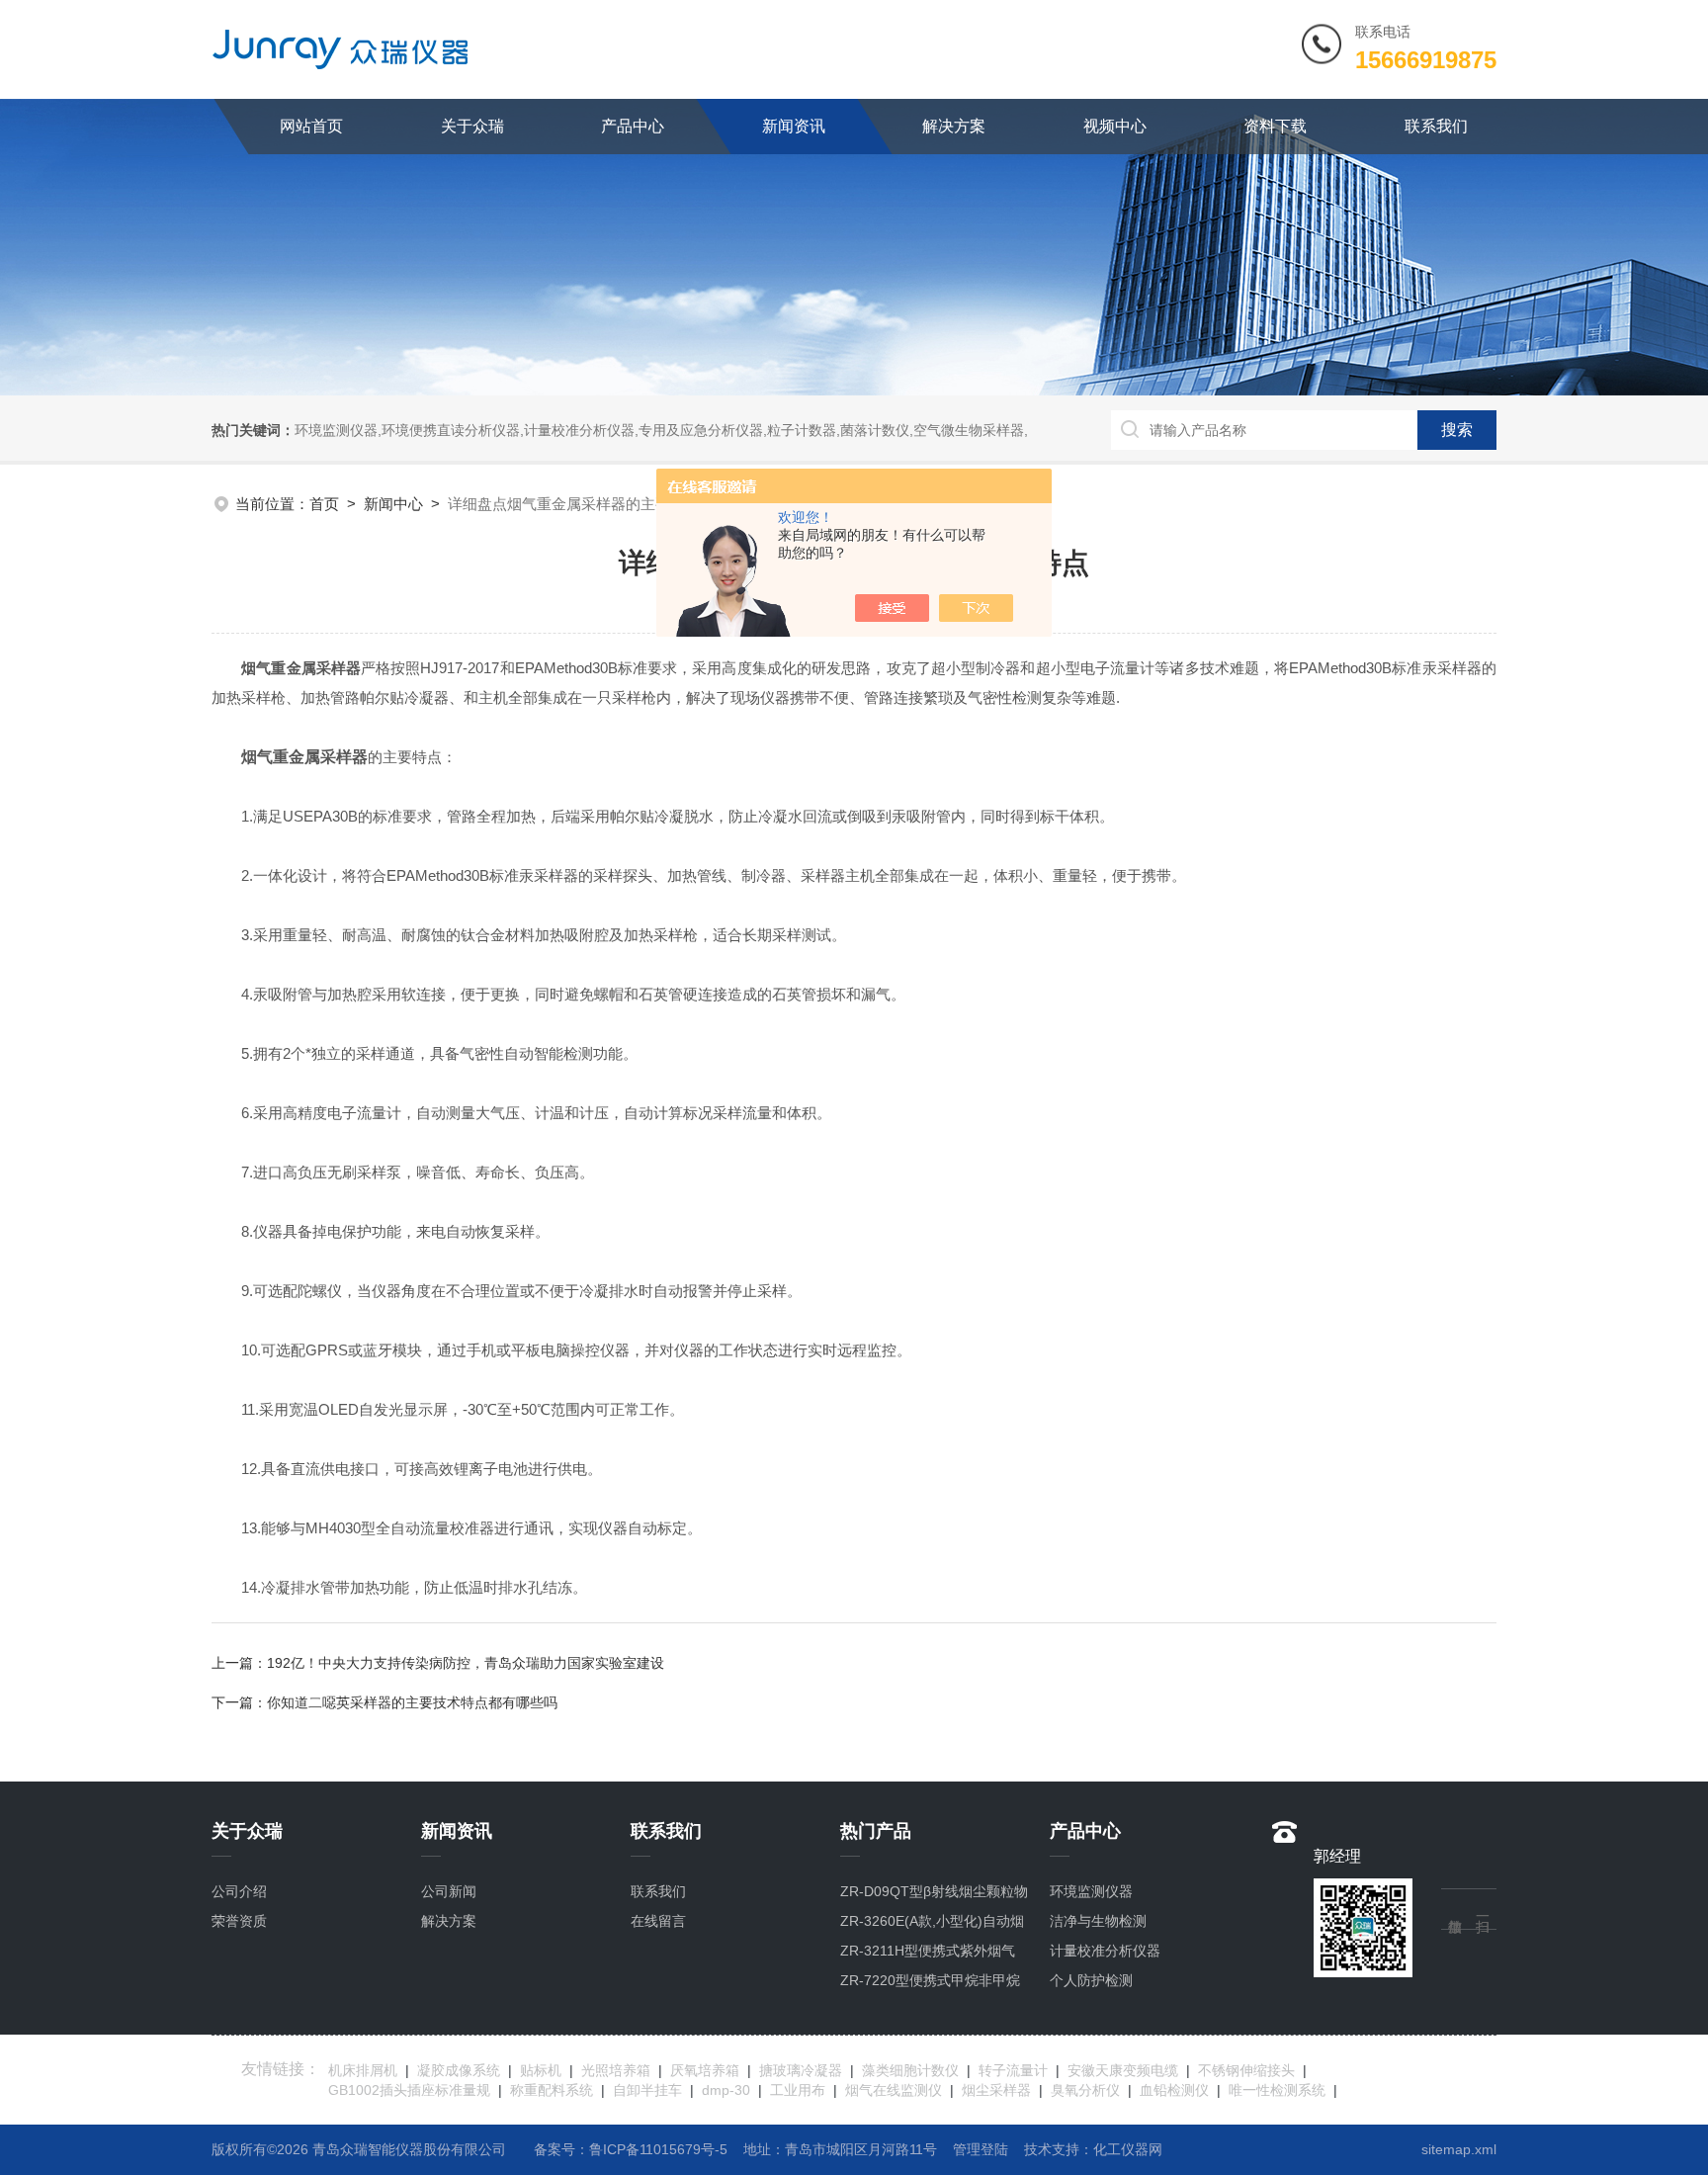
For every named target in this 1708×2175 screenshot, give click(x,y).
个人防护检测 (1091, 1980)
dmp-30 (726, 2090)
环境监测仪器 (1091, 1891)
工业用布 (798, 2090)
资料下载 (1275, 126)
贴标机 (541, 2070)
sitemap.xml (1459, 2149)
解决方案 (954, 126)
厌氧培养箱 (705, 2070)
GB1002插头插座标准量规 (409, 2090)
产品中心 (633, 126)
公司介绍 (239, 1891)
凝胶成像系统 (459, 2070)
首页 (324, 504)
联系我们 (1436, 126)
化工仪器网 (1128, 2149)
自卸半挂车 (647, 2090)
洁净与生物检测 (1098, 1921)
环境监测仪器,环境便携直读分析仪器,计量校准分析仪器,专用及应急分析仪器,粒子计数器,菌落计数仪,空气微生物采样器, (661, 430)
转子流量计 (1013, 2070)
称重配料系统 (552, 2090)
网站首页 (311, 126)
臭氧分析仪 (1085, 2090)
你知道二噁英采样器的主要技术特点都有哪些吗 (412, 1702)
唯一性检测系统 (1277, 2090)
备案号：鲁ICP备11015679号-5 (631, 2149)
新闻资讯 (794, 126)
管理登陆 (981, 2149)
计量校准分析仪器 (1105, 1951)
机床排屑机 (363, 2070)
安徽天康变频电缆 (1123, 2070)
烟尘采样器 (996, 2090)
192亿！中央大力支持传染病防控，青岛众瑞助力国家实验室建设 (466, 1663)
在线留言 (658, 1921)
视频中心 (1115, 126)
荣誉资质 (239, 1921)
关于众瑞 (472, 126)
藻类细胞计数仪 (910, 2070)
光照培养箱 (616, 2070)
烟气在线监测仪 (894, 2090)
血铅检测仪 (1174, 2090)
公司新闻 (449, 1891)
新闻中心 (393, 504)
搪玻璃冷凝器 (801, 2070)
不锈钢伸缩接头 (1246, 2070)
